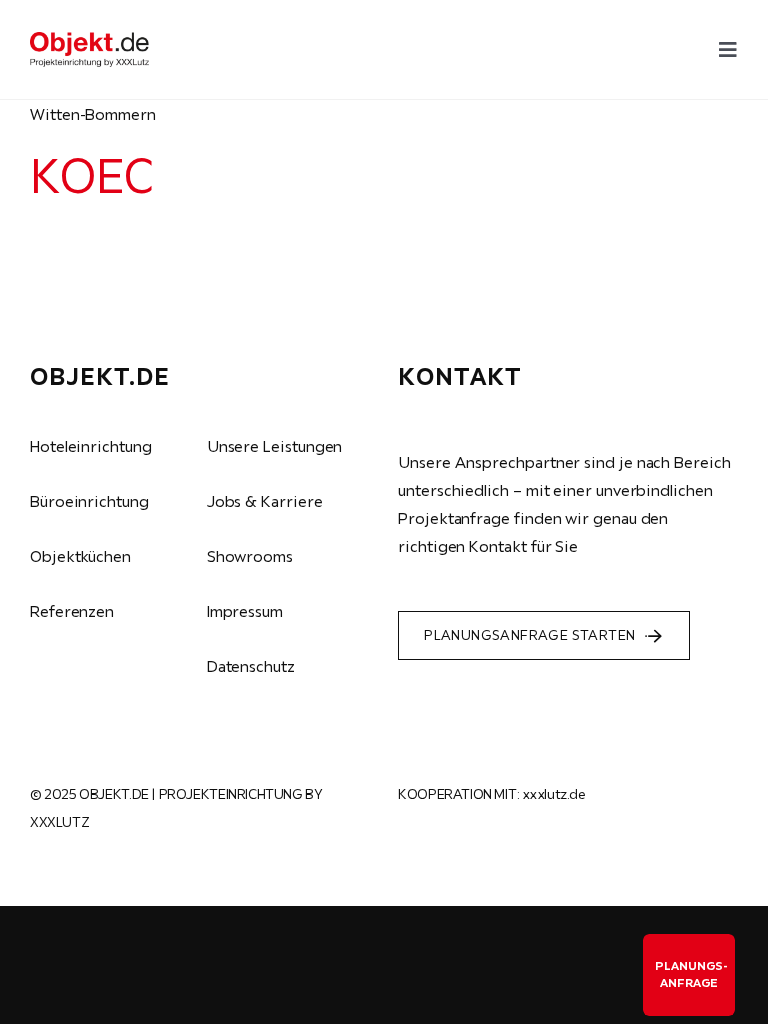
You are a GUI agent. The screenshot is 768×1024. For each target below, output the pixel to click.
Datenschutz (251, 666)
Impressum (245, 611)
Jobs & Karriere (265, 501)
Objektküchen (80, 556)
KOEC (92, 175)
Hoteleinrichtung (91, 446)
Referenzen (72, 611)
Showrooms (250, 556)
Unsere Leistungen (275, 446)
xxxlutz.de (554, 794)
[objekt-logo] (89, 40)
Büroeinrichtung (89, 501)
